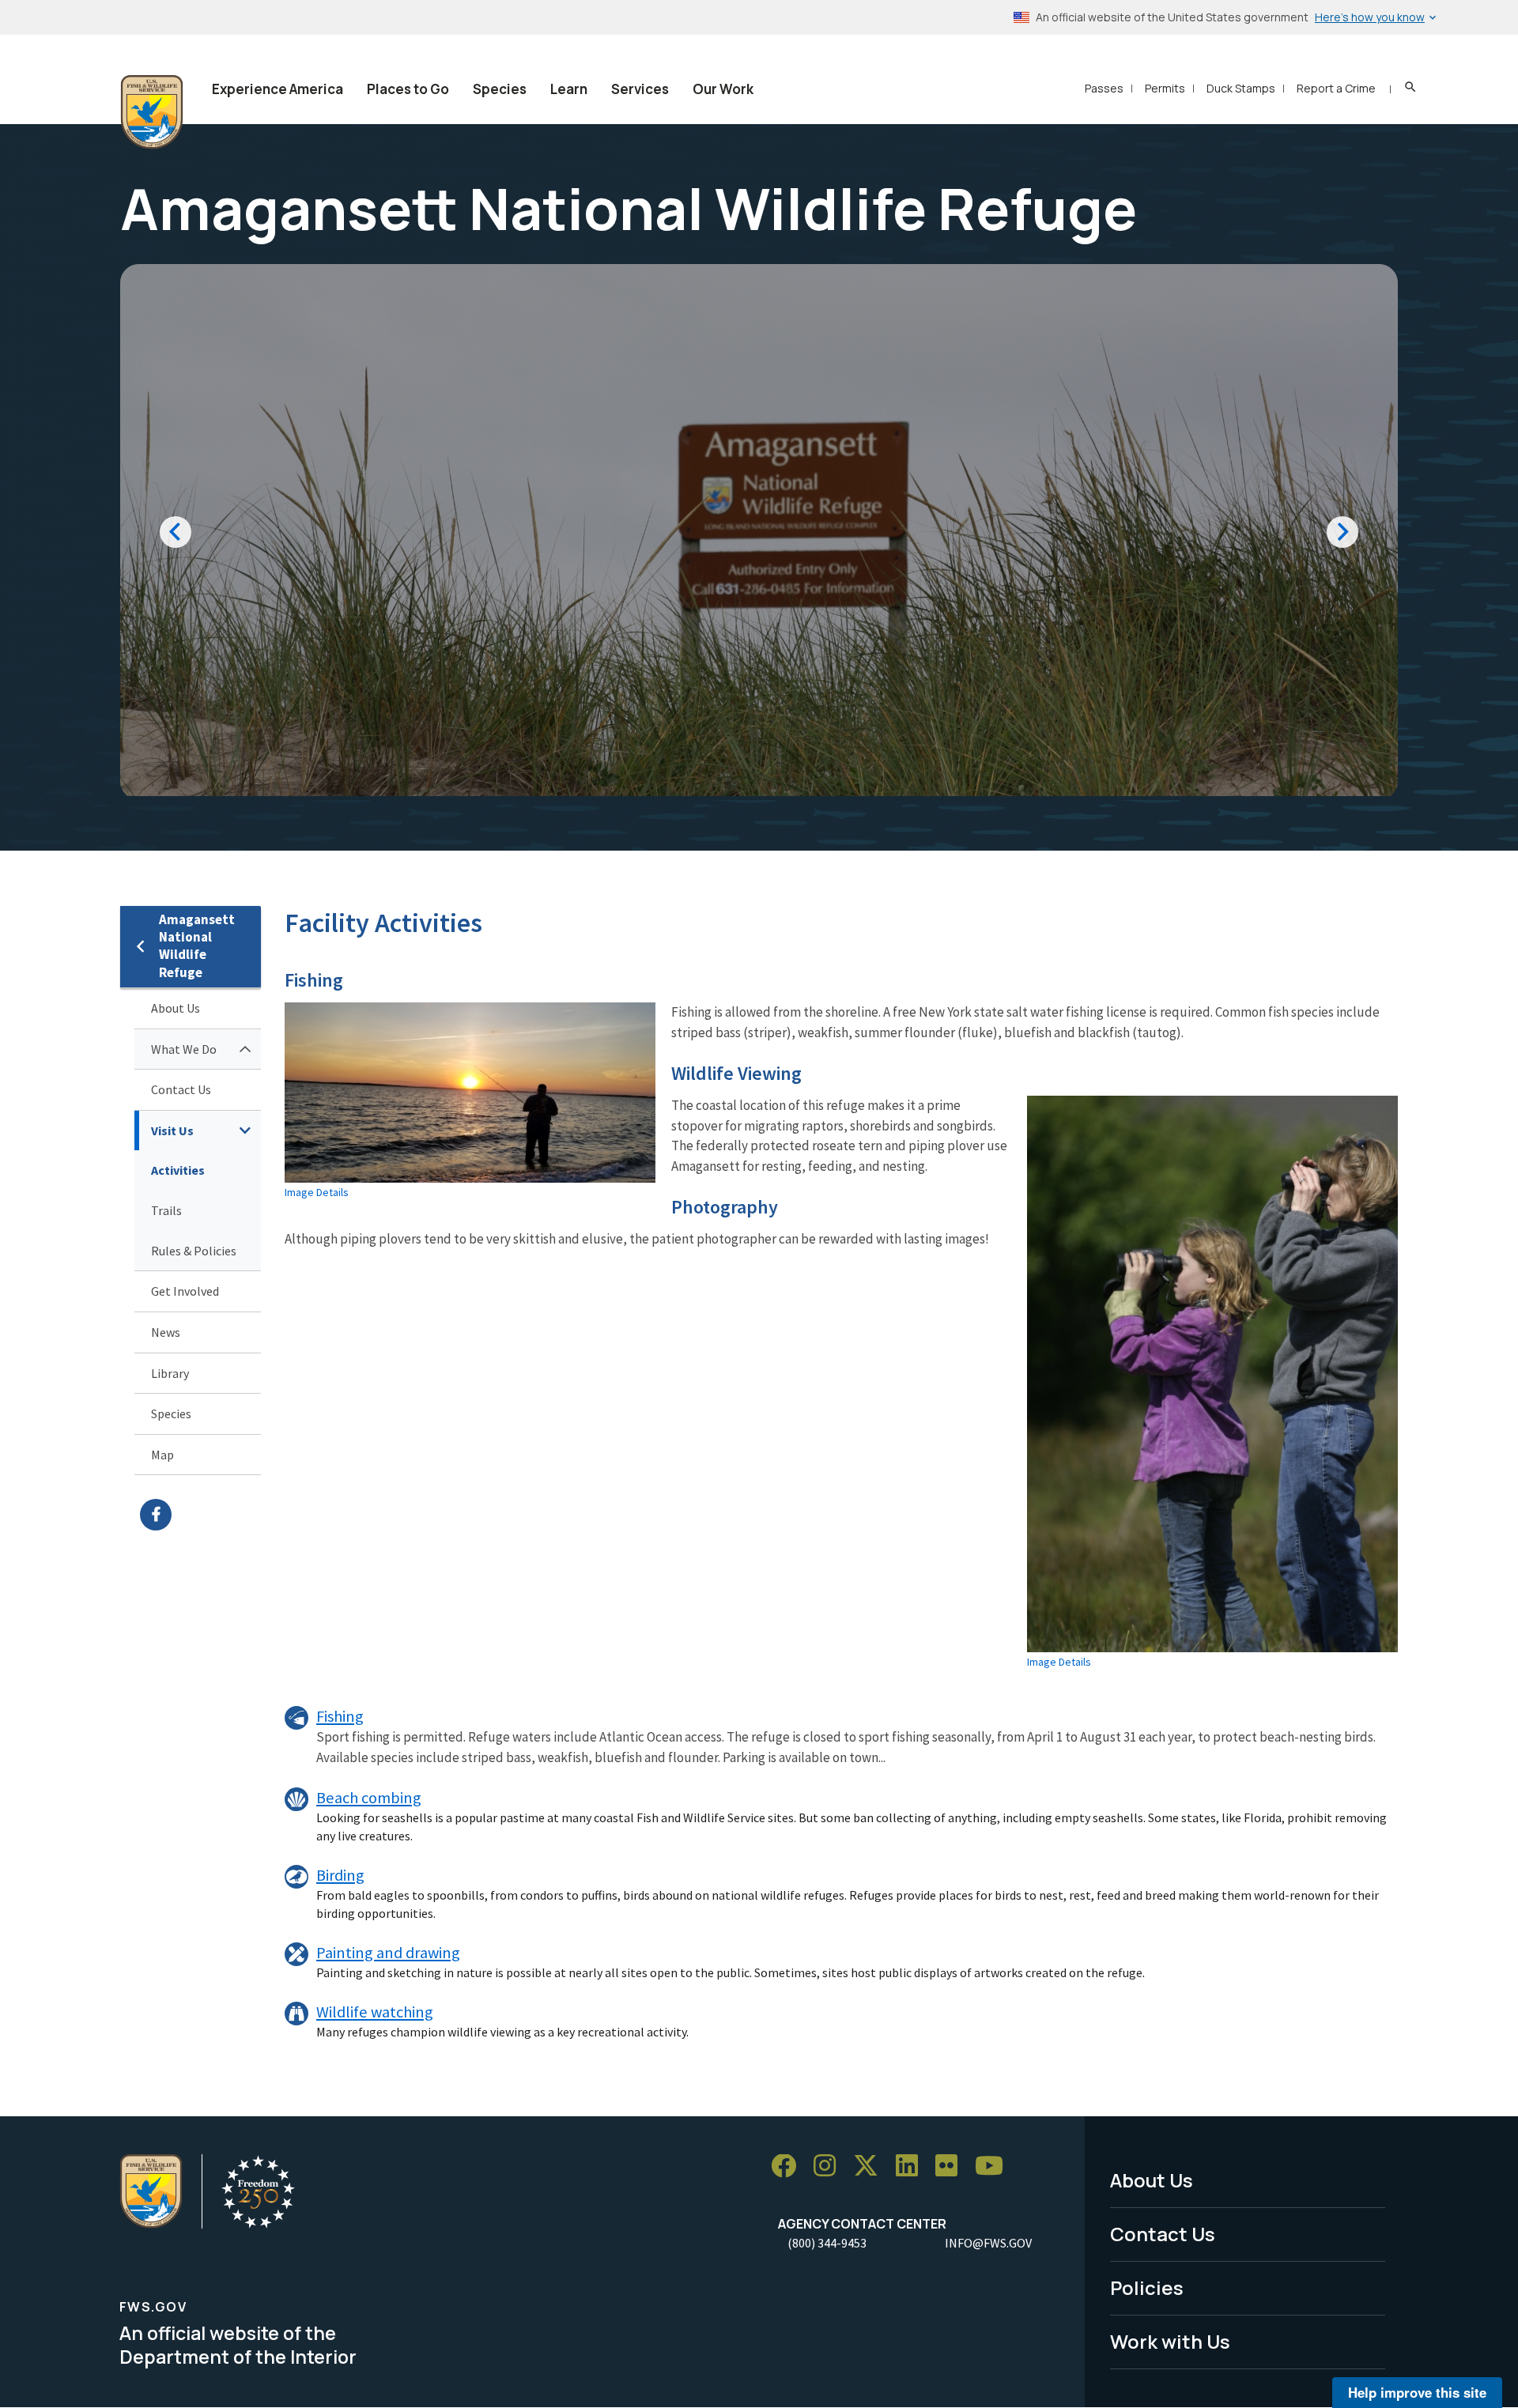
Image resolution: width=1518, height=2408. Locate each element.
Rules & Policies (194, 1251)
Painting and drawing (388, 1953)
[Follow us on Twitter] (871, 2166)
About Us (176, 1008)
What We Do (184, 1049)
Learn (569, 89)
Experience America (278, 89)
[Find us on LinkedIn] (912, 2166)
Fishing (340, 1716)
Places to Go (408, 89)
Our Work (723, 89)
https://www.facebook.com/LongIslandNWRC (200, 1515)
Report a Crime (1336, 88)
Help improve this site (1417, 2392)
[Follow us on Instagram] (830, 2166)
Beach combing (369, 1798)
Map (162, 1455)
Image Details (317, 1192)
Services (640, 89)
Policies (1147, 2287)
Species (500, 89)
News (166, 1332)
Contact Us (181, 1089)
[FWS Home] (152, 112)
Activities (178, 1170)
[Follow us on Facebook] (789, 2166)
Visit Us (172, 1130)
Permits (1165, 88)
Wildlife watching (375, 2012)
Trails (166, 1210)
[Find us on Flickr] (952, 2166)
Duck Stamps (1241, 88)
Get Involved (185, 1291)
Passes (1104, 88)
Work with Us (1170, 2341)
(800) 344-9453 (827, 2243)
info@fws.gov (988, 2243)
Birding (340, 1875)
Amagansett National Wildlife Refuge (197, 946)
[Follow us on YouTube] (995, 2166)
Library (170, 1373)
